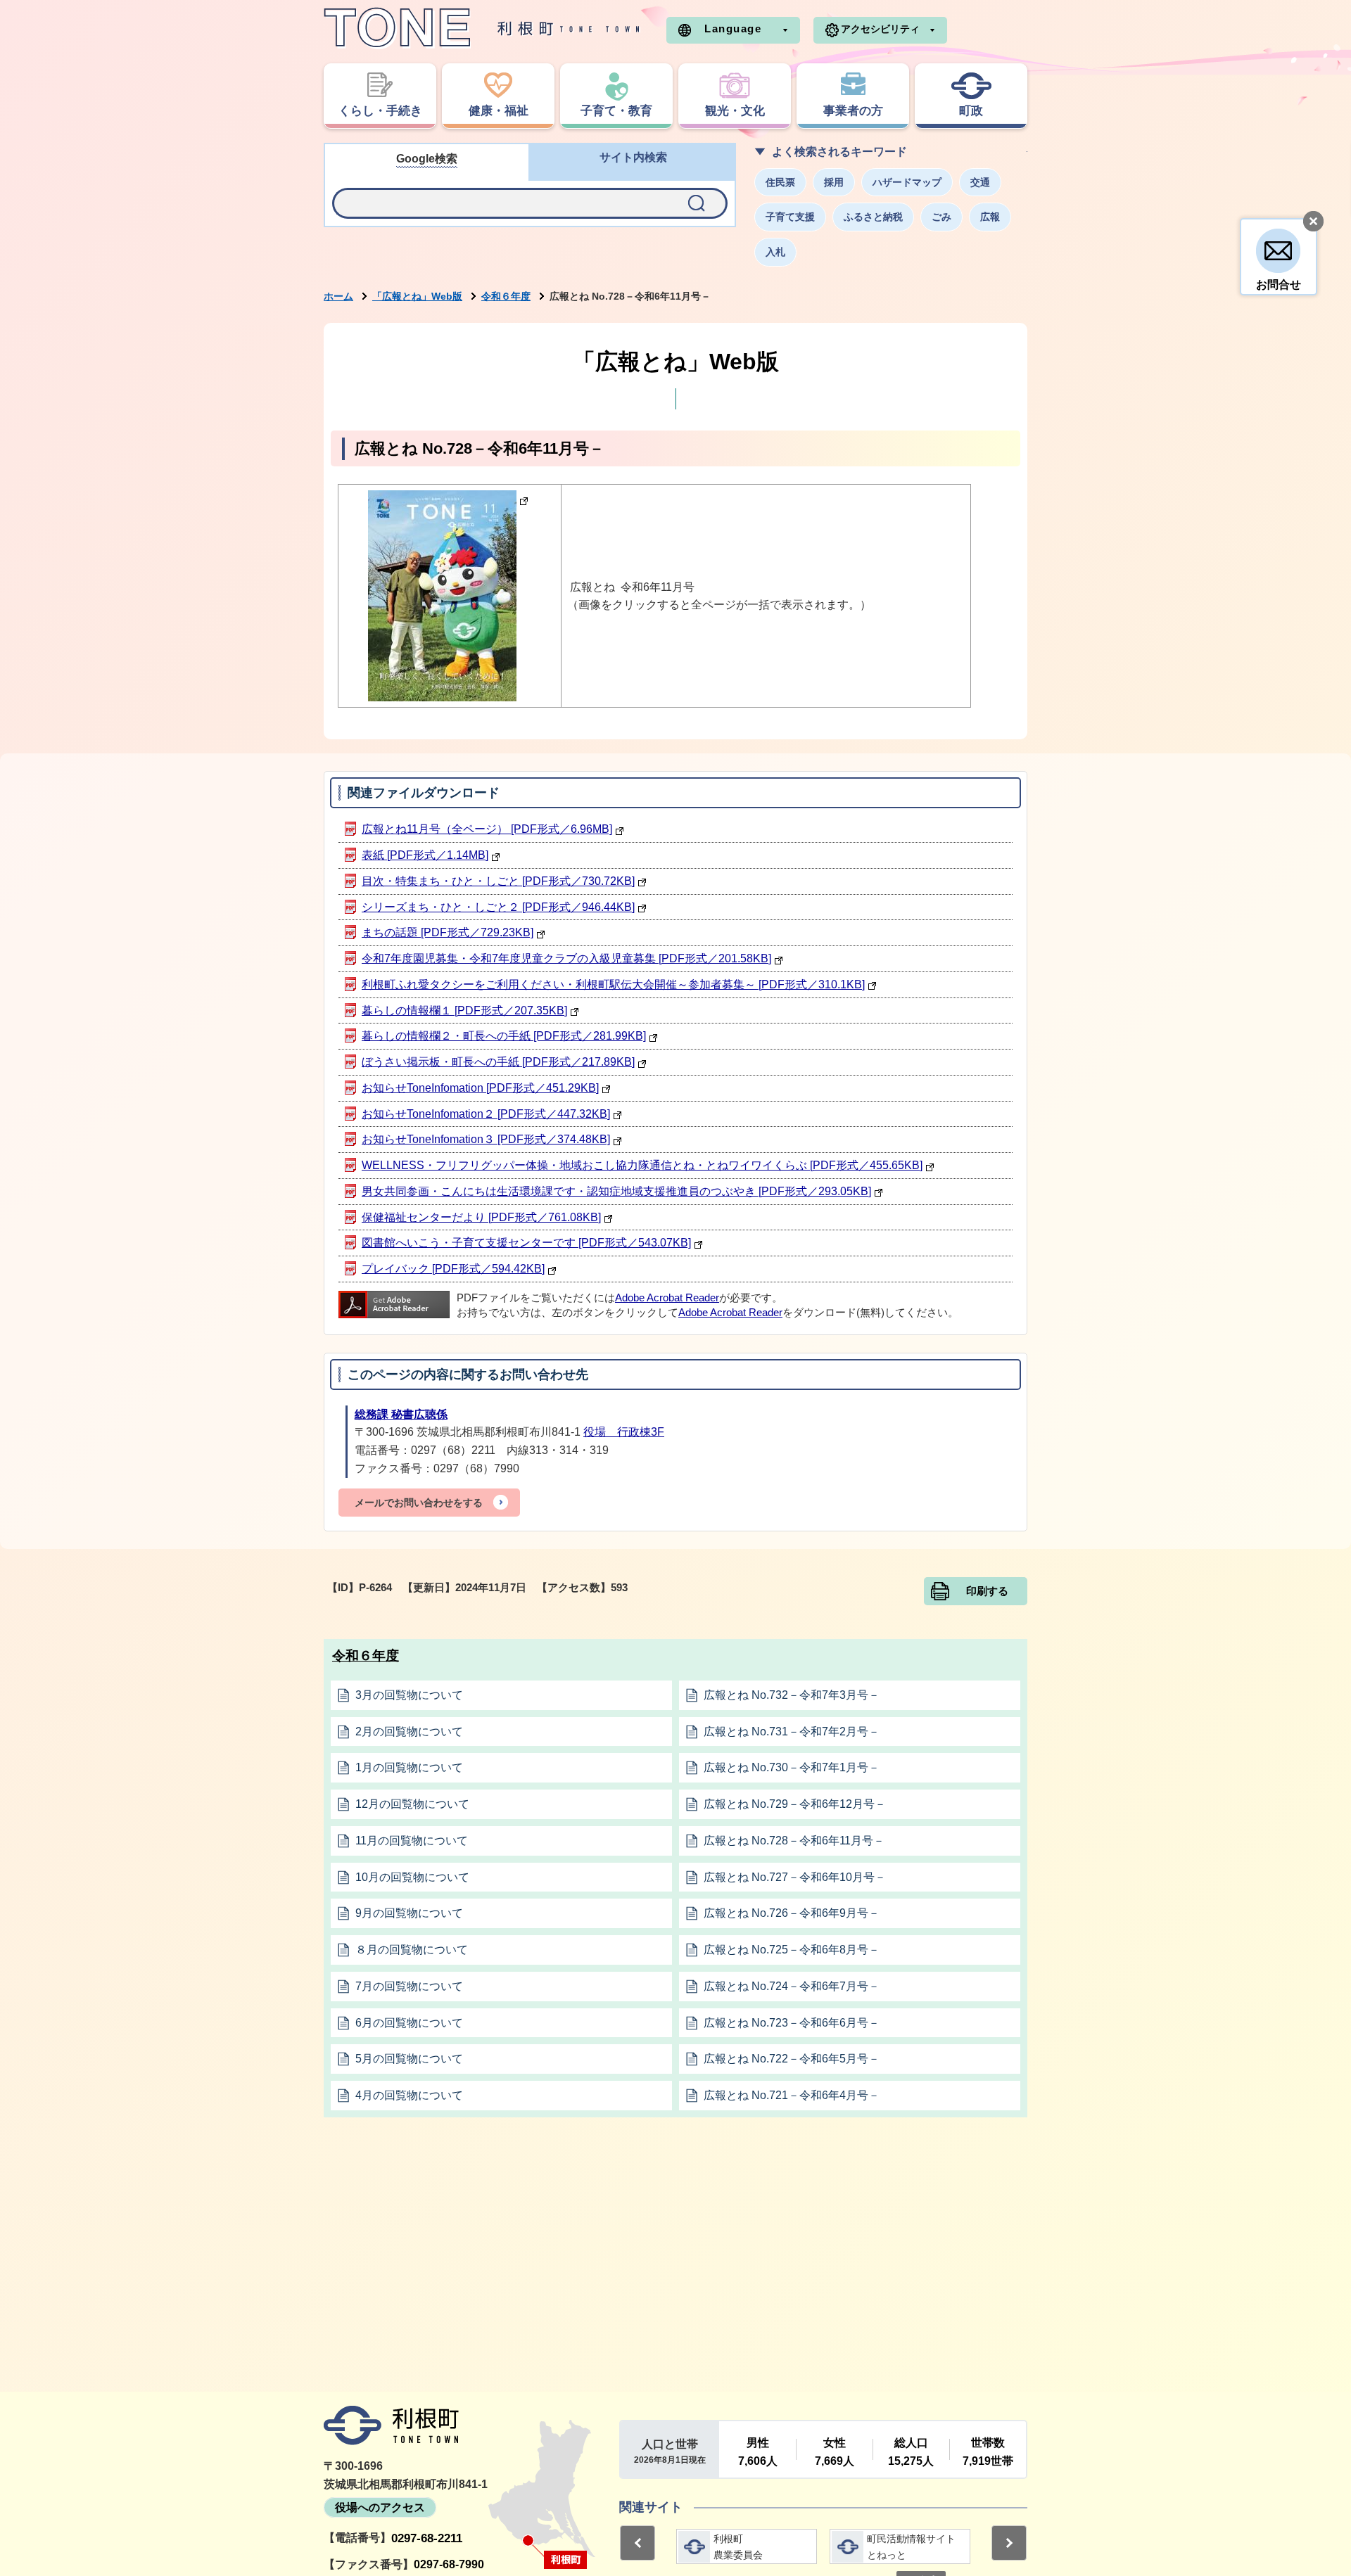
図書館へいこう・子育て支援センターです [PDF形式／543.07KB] (526, 1243)
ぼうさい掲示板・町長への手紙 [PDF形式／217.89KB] (498, 1062)
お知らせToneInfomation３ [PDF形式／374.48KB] (486, 1139)
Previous (638, 2543)
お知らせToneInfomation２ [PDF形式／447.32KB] (486, 1114)
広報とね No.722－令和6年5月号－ (792, 2059)
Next (1009, 2543)
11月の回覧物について (412, 1841)
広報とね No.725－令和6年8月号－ (792, 1950)
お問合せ (1279, 285)
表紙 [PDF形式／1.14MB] (425, 855)
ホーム (338, 296)
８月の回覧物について (412, 1950)
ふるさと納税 (873, 217)
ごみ (941, 217)
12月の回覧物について (412, 1804)
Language (733, 28)
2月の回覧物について (409, 1732)
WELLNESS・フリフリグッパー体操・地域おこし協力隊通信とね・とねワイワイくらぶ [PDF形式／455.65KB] (642, 1165)
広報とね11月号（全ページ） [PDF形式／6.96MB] (487, 829)
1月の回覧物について (409, 1767)
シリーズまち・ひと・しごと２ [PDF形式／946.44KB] (498, 907)
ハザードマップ (907, 182)
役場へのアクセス (380, 2507)
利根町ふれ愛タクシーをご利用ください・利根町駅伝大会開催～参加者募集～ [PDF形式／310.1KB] (613, 984)
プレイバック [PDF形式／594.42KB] (453, 1269)
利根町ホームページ (482, 28)
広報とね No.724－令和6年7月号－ (792, 1986)
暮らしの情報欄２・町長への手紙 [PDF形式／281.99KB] (504, 1036)
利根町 (391, 2425)
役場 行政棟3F (624, 1432)
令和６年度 (506, 296)
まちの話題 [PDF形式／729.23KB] (448, 932)
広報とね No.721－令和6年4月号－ (792, 2095)
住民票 (780, 182)
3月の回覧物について (409, 1695)
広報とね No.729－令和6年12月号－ (795, 1804)
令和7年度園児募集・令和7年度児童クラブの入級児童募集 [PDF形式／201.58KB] (566, 958)
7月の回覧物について (409, 1986)
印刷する (987, 1591)
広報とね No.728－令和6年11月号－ (794, 1841)
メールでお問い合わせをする (419, 1503)
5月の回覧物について (409, 2059)
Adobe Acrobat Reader (667, 1298)
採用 (834, 182)
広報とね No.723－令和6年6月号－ (792, 2023)
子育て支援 (790, 217)
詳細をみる (747, 2546)
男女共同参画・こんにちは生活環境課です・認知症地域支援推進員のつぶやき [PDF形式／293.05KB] (616, 1191)
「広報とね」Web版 (417, 296)
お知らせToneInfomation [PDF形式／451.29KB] (480, 1088)
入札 (775, 252)
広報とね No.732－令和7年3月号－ (792, 1695)
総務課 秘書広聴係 (401, 1414)
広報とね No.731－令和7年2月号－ (792, 1732)
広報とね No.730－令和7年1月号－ (792, 1767)
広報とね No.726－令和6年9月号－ (792, 1913)
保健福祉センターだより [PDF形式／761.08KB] (481, 1217)
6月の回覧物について (409, 2023)
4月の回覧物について (409, 2095)
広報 (990, 217)
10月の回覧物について (412, 1877)
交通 (980, 182)
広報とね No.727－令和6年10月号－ (795, 1877)
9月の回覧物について (409, 1913)
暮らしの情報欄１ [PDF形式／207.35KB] (464, 1010)
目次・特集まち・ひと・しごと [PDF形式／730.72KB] (498, 881)
